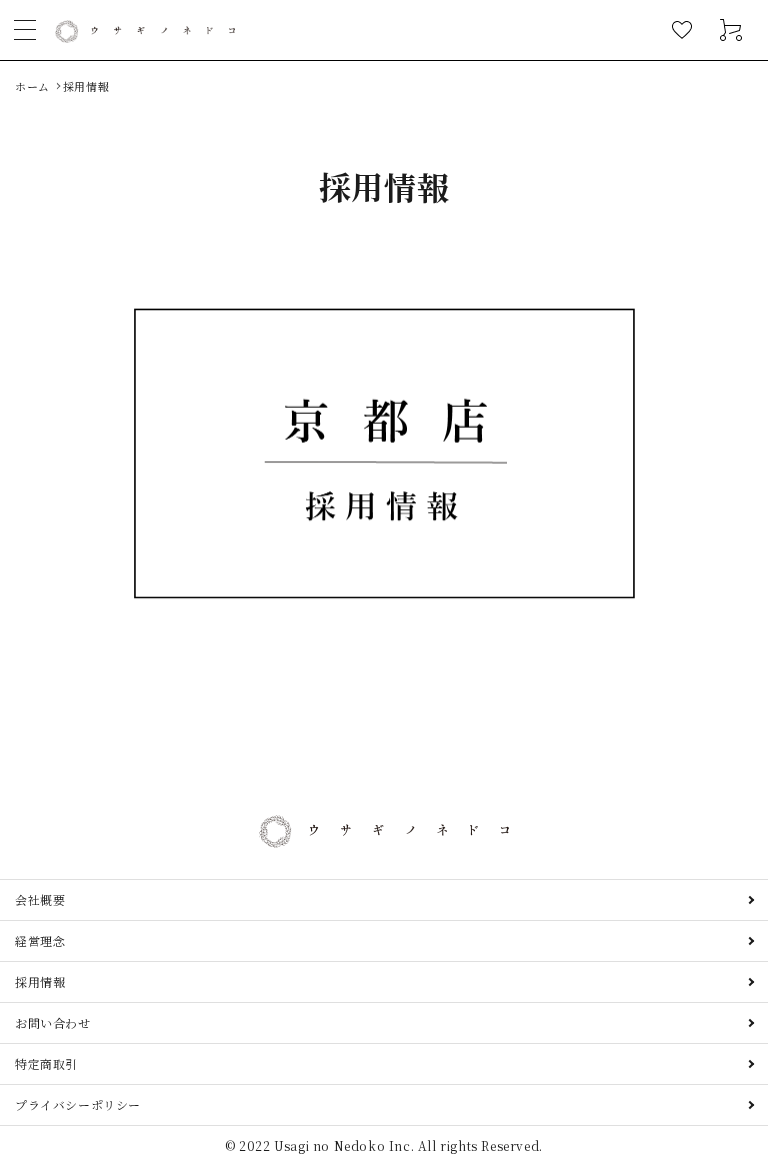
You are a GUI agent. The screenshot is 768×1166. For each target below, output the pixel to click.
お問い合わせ (53, 1022)
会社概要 (40, 899)
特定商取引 (46, 1063)
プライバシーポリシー (78, 1104)
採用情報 (40, 981)
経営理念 (40, 940)
